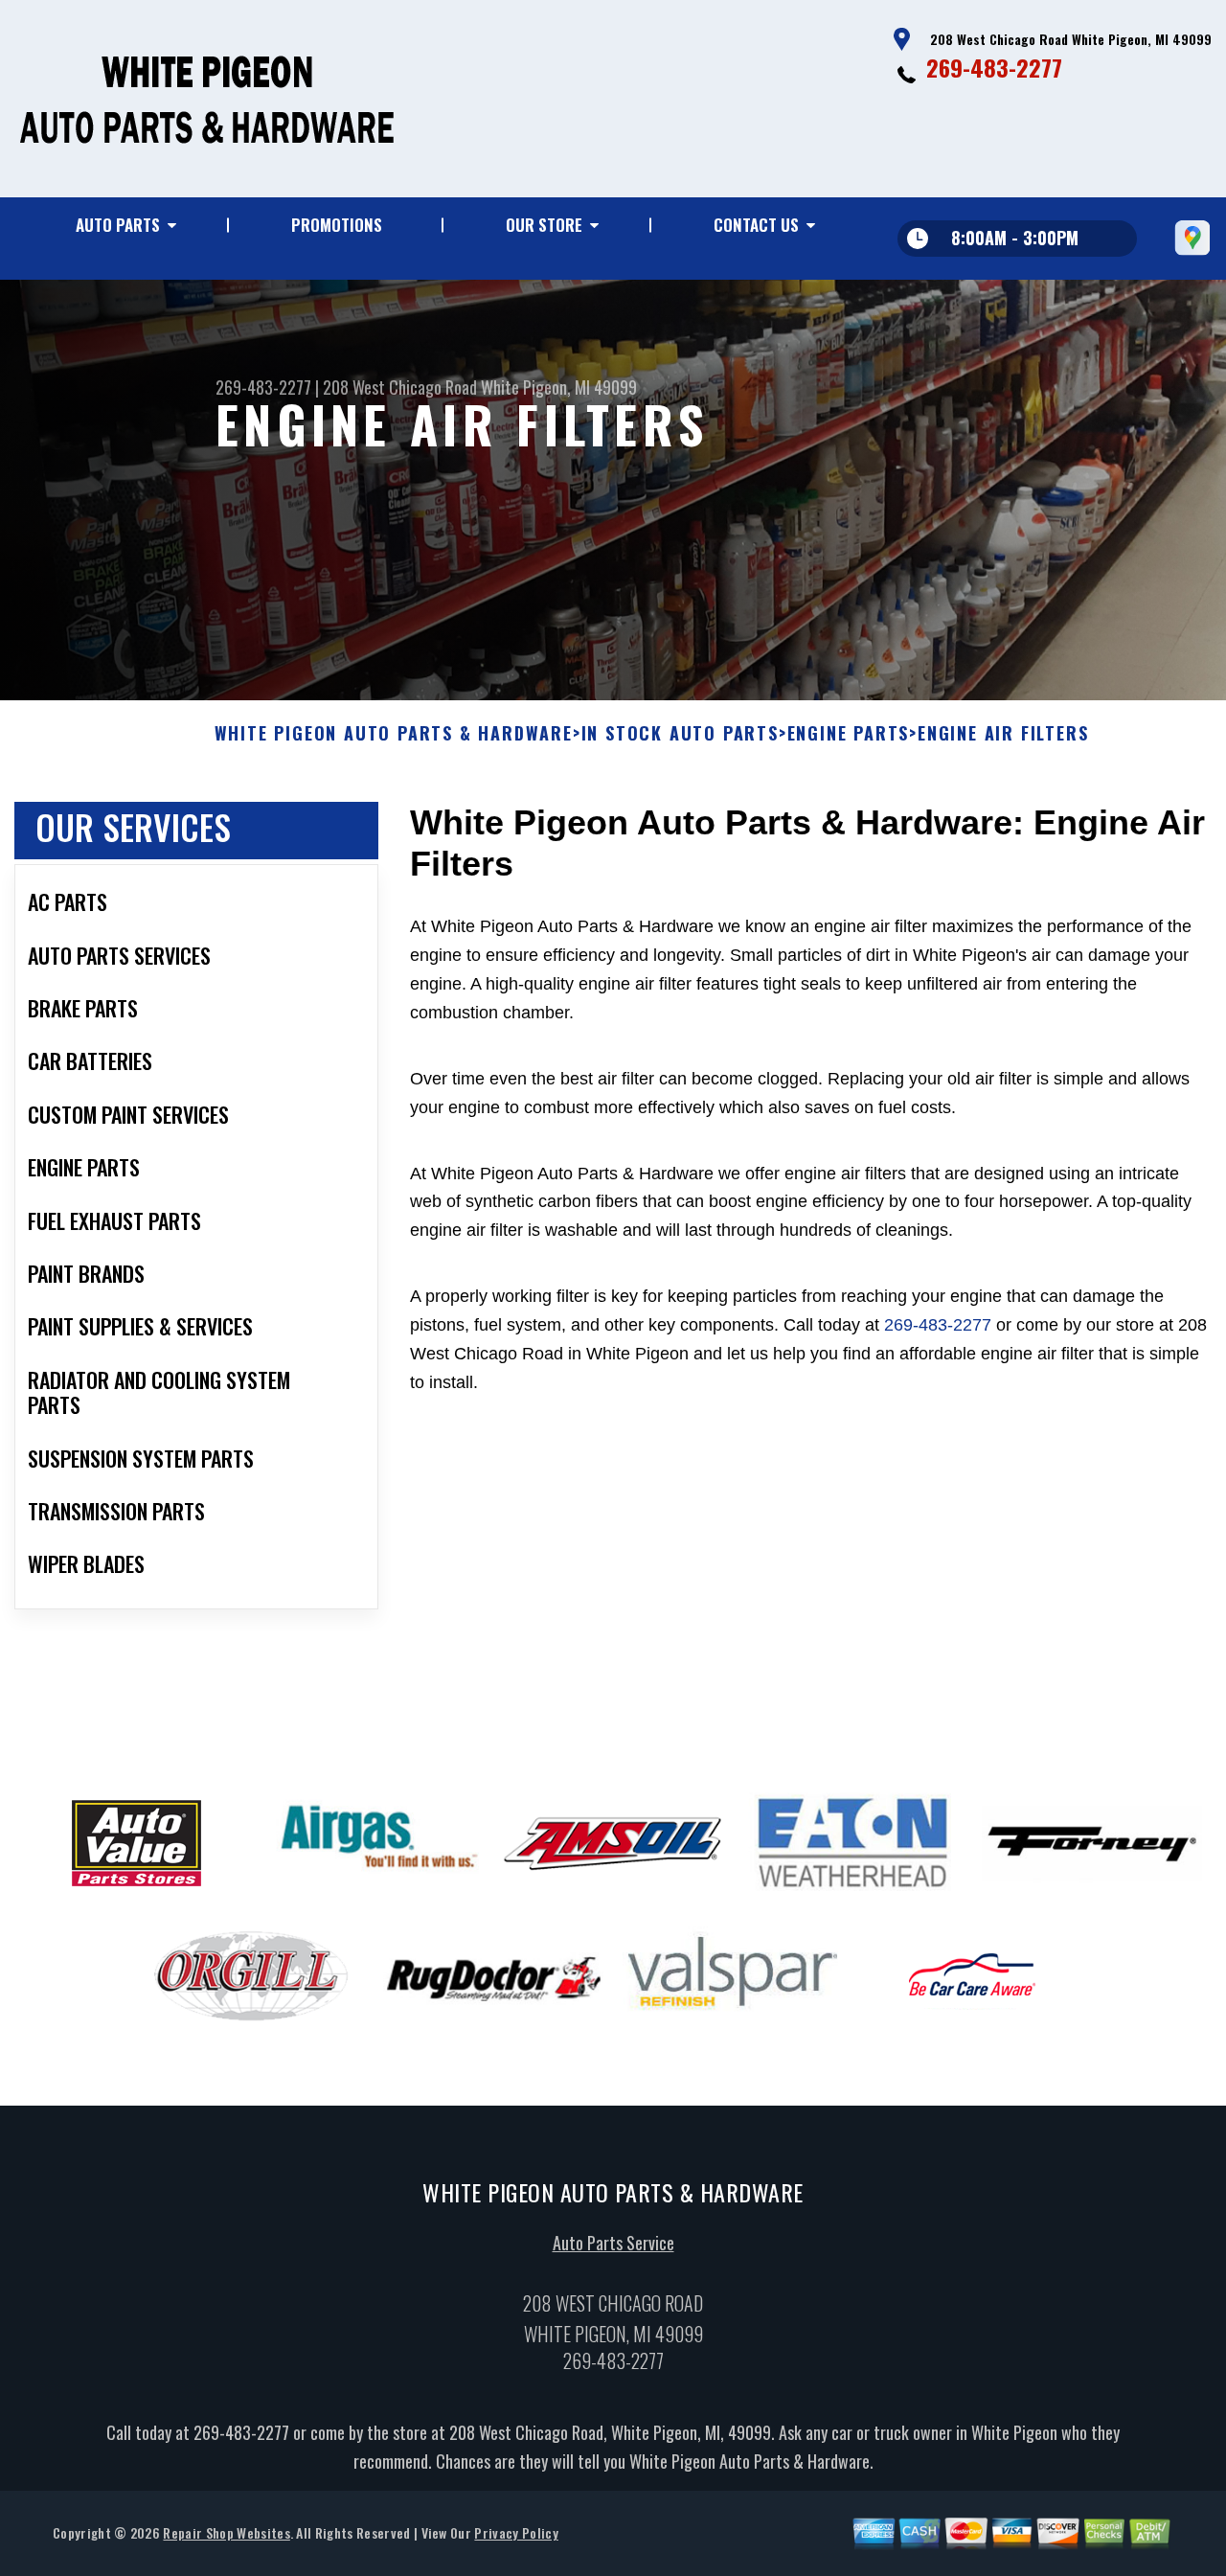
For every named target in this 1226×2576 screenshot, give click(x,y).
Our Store (544, 225)
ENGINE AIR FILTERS (1003, 734)
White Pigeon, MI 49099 (559, 387)
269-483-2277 (994, 67)
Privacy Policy (516, 2532)
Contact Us (756, 225)
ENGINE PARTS (849, 734)
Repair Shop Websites (226, 2532)
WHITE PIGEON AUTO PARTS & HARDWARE (394, 734)
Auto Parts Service (613, 2243)
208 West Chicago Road (400, 387)
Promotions (337, 225)
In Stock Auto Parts (680, 734)
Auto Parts (118, 225)
